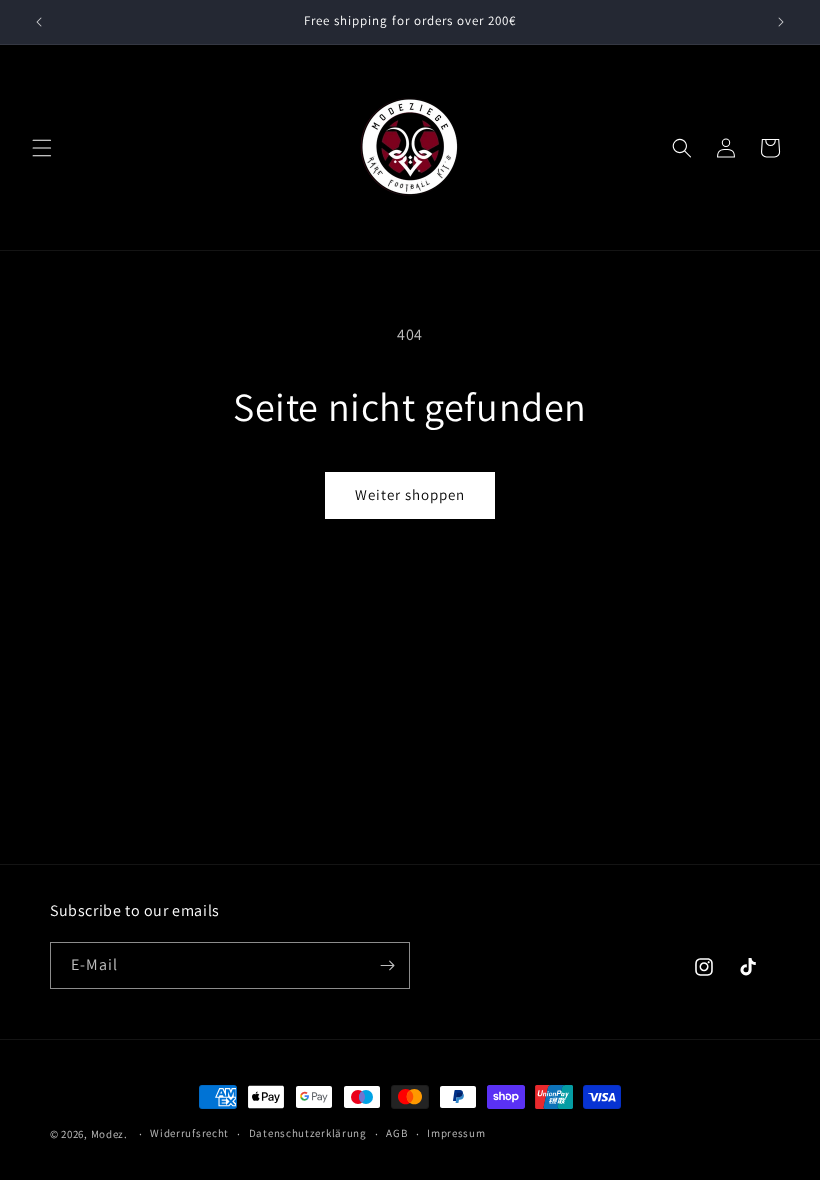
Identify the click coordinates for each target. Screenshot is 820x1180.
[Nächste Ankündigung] (781, 22)
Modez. (109, 1134)
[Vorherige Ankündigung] (39, 22)
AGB (396, 1133)
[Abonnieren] (387, 965)
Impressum (456, 1133)
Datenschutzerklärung (308, 1133)
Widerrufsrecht (189, 1133)
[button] (42, 148)
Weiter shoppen (410, 494)
